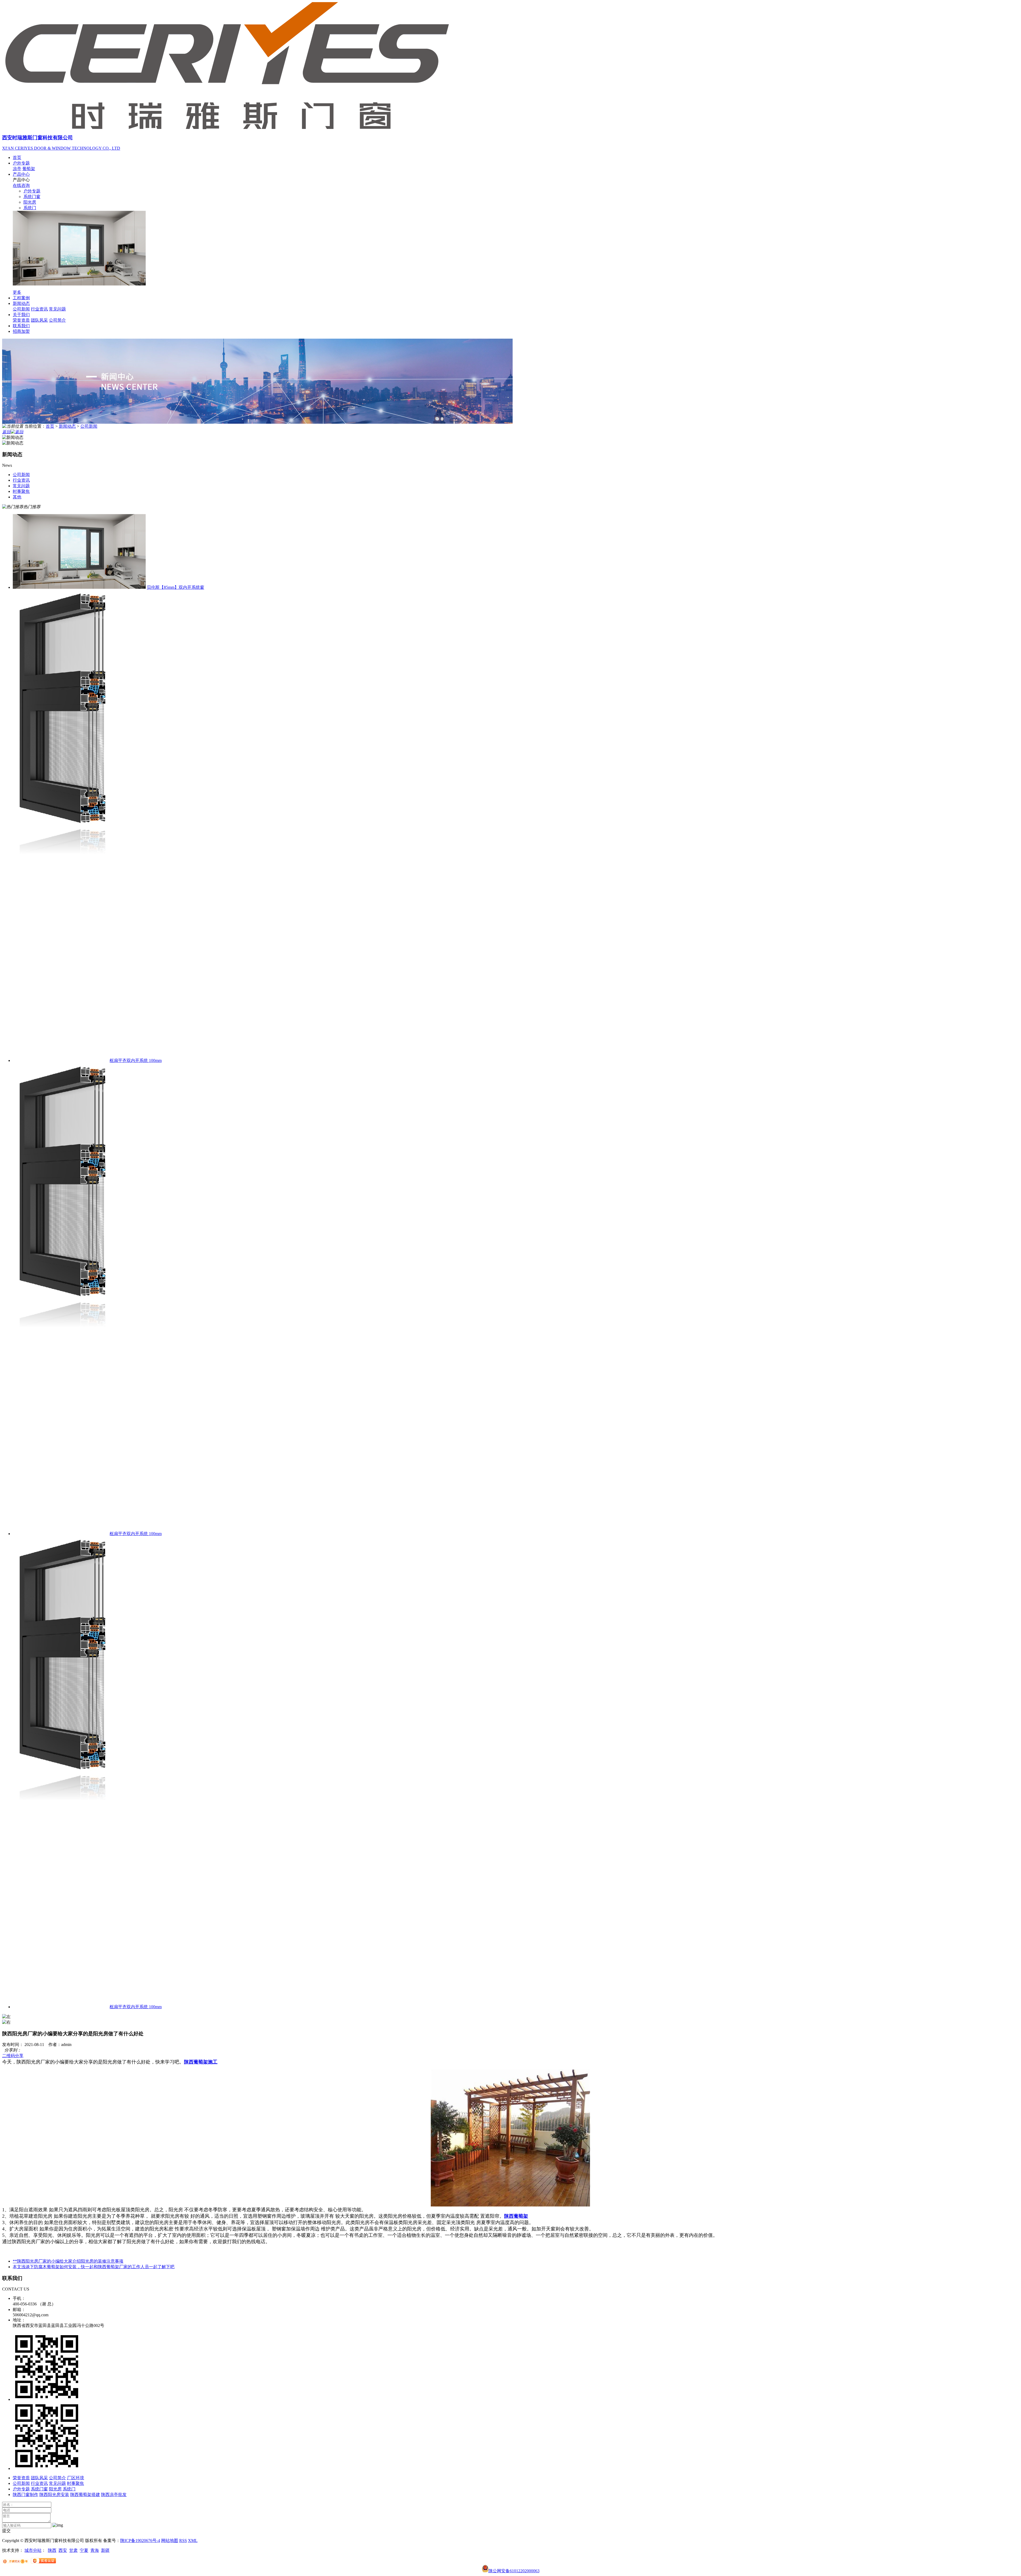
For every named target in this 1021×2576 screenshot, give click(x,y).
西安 (63, 2550)
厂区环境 (76, 2478)
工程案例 (21, 298)
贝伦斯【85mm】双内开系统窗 (175, 587)
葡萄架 (29, 169)
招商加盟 (21, 331)
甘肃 (73, 2550)
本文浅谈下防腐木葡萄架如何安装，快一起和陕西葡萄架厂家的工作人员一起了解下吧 (94, 2267)
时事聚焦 (76, 2483)
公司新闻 (21, 309)
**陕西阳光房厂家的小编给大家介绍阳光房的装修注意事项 (68, 2261)
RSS (183, 2541)
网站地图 (170, 2541)
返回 (6, 432)
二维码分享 (13, 2056)
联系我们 (21, 326)
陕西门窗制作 (26, 2495)
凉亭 (17, 169)
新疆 (105, 2550)
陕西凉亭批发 (114, 2495)
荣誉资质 (21, 320)
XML (193, 2541)
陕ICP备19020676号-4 (140, 2541)
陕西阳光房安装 (54, 2495)
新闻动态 (21, 303)
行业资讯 (39, 309)
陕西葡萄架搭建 (85, 2495)
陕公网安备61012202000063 (514, 2571)
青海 (95, 2550)
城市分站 (33, 2550)
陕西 (52, 2550)
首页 (17, 157)
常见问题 (57, 309)
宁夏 (84, 2550)
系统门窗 (32, 197)
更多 (17, 292)
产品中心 (21, 174)
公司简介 (57, 320)
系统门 (30, 208)
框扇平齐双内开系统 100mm (136, 1060)
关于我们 (21, 315)
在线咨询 (21, 185)
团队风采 (39, 320)
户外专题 (21, 163)
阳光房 (30, 202)
